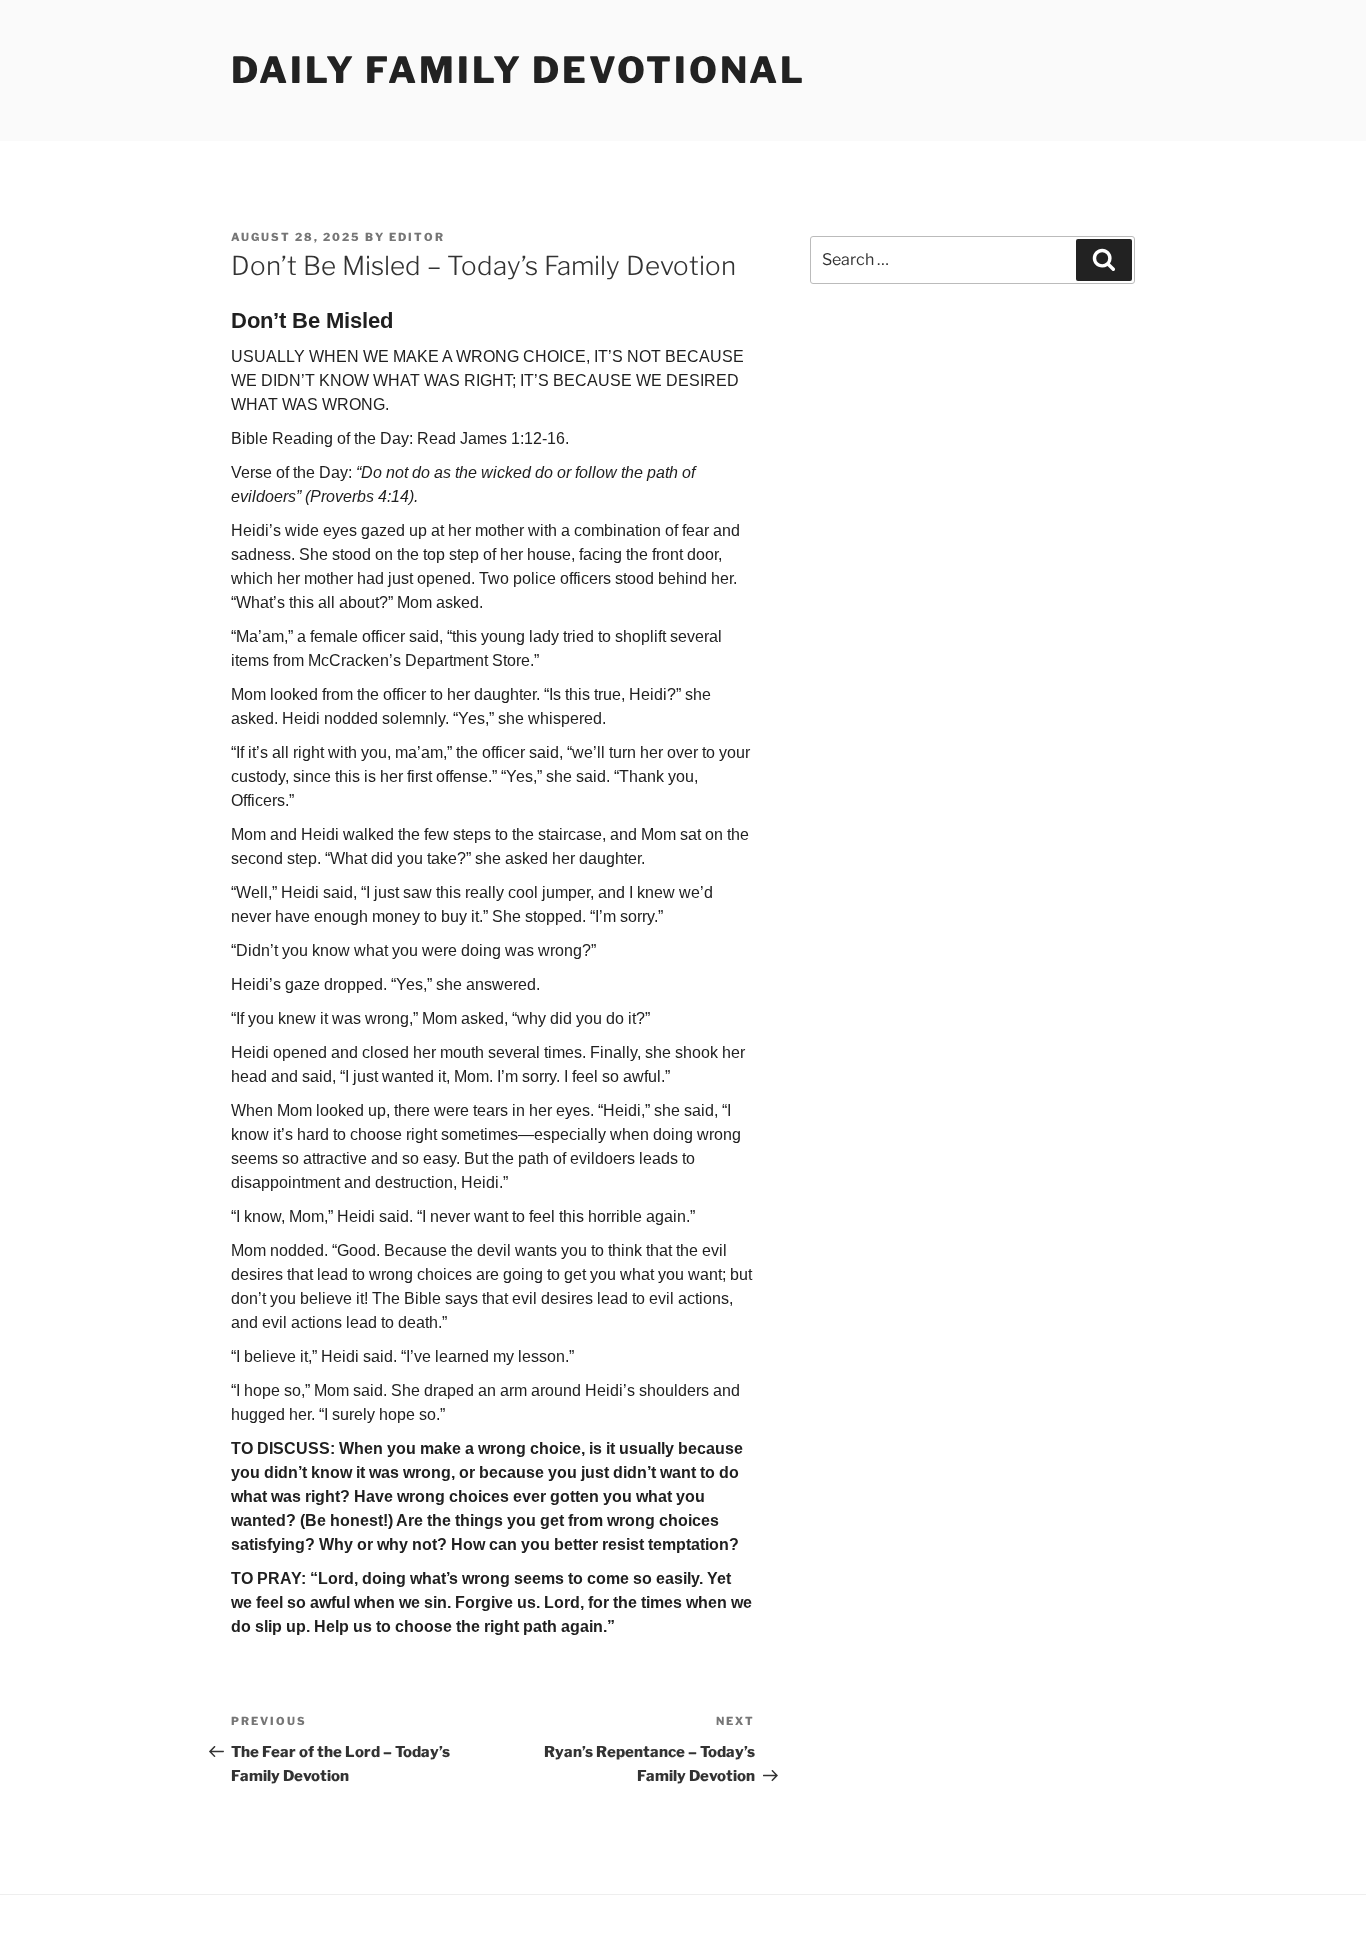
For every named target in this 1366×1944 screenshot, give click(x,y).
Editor (417, 237)
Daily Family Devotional (518, 70)
